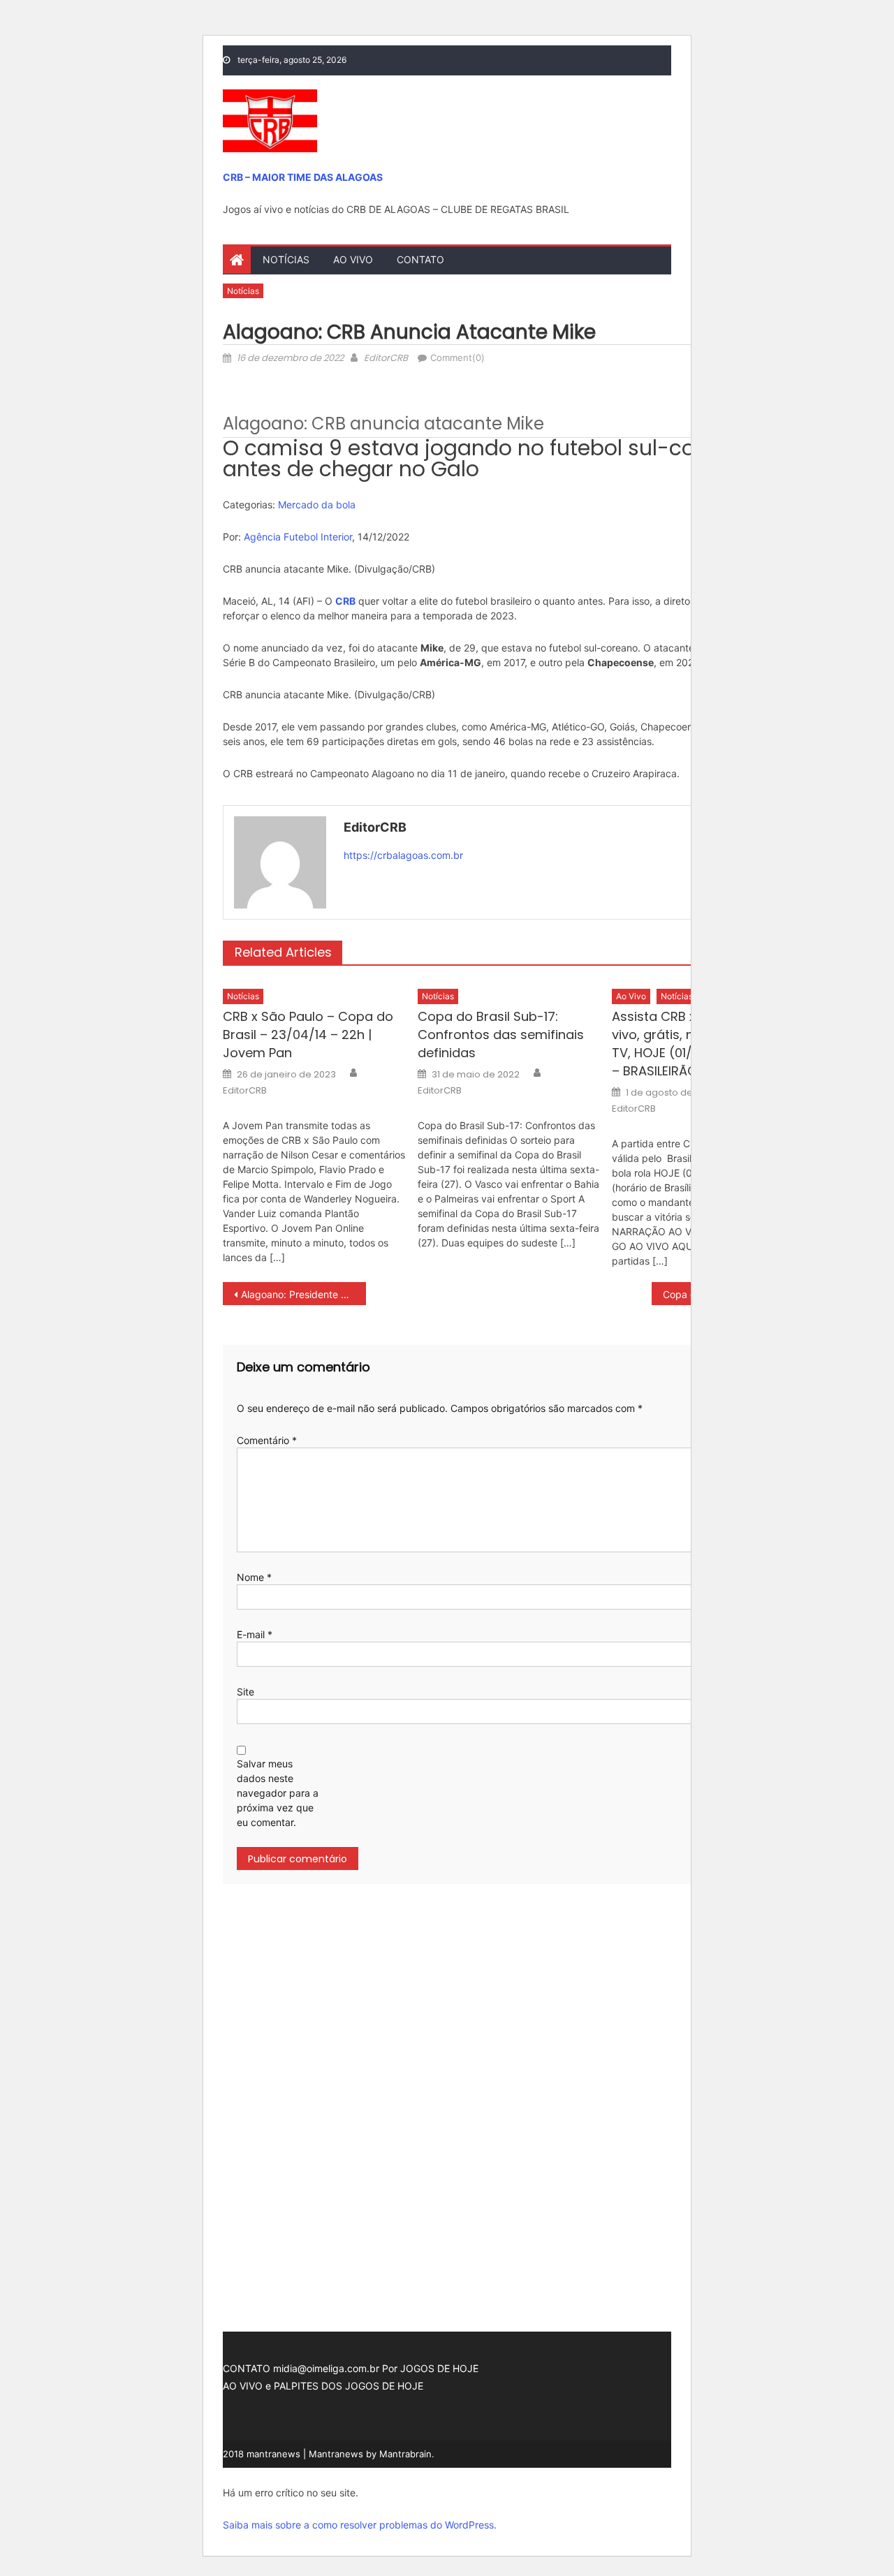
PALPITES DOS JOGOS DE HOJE (349, 2386)
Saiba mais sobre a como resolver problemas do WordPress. (360, 2525)
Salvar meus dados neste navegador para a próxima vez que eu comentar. (278, 1793)
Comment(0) (457, 358)
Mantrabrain (405, 2454)
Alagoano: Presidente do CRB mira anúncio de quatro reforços (303, 1294)
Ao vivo (353, 259)
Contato (420, 259)
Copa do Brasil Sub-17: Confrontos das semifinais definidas (501, 1035)
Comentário (267, 1440)
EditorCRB (386, 358)
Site (246, 1692)
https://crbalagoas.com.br (403, 855)
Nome (254, 1577)
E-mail (255, 1634)
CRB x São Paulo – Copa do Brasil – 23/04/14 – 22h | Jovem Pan (308, 1035)
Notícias (286, 259)
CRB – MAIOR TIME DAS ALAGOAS (303, 177)
